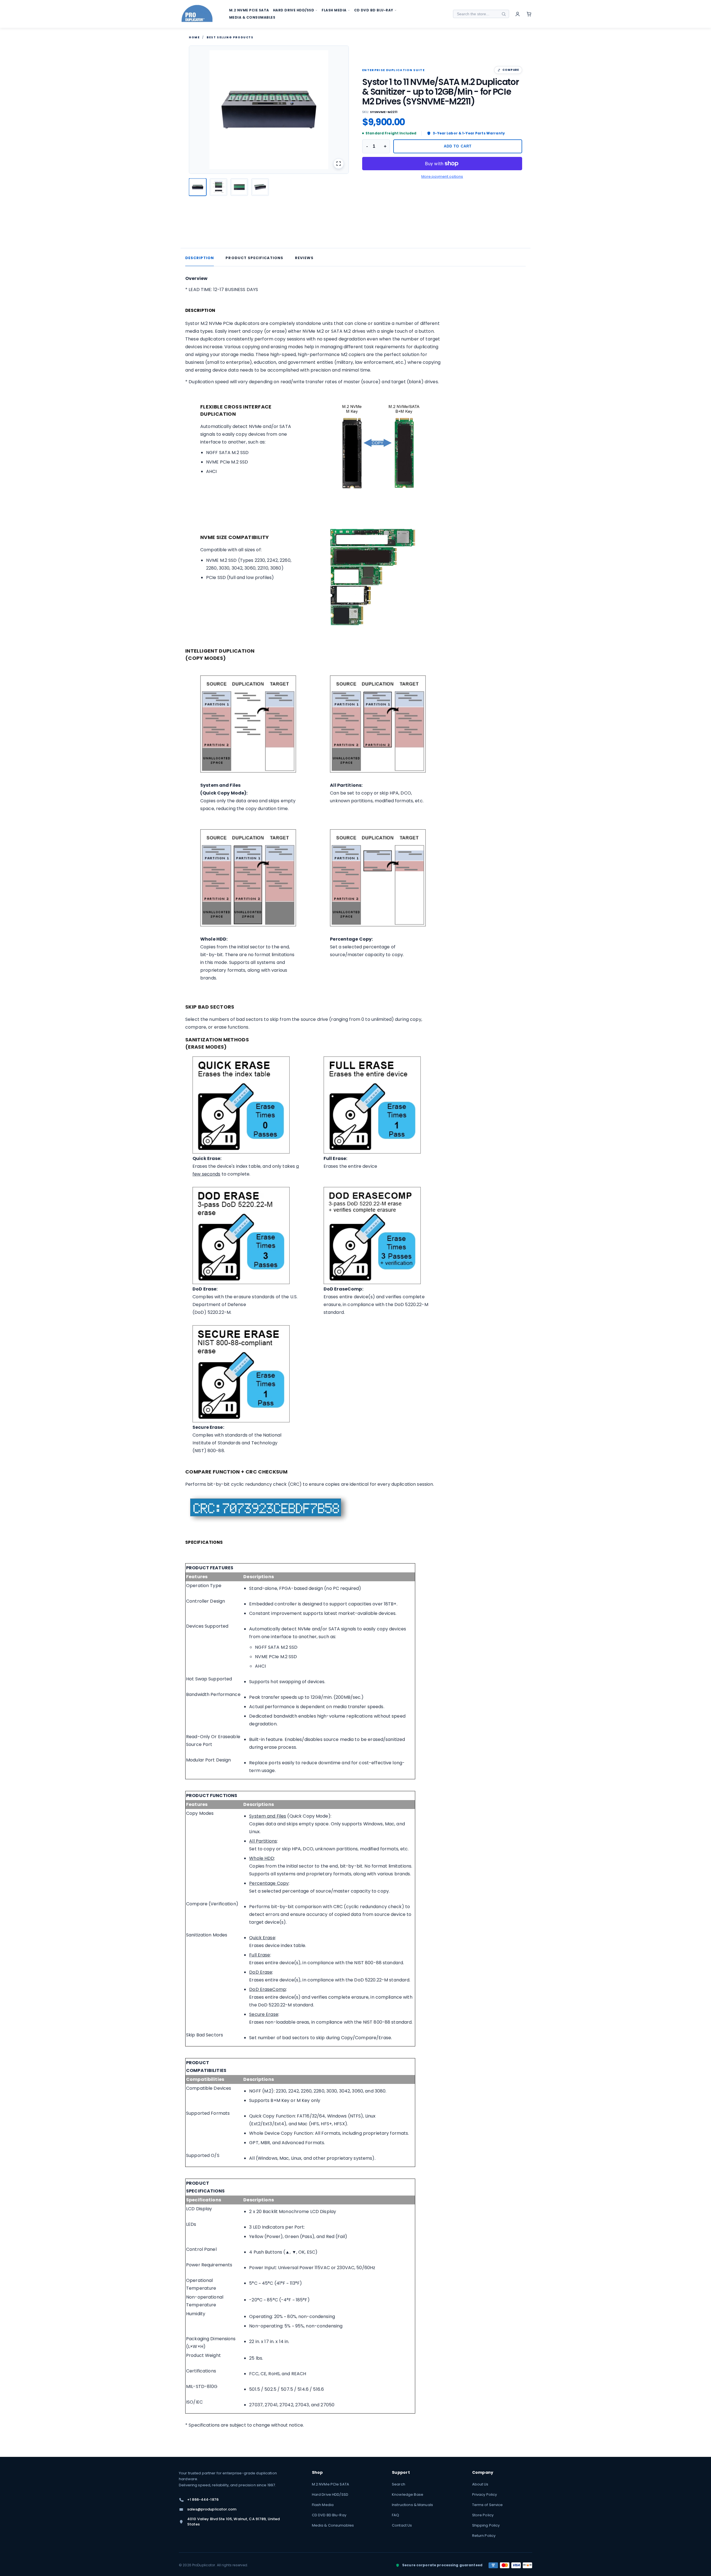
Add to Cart (458, 146)
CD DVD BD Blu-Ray (329, 2515)
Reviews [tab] (304, 258)
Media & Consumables (333, 2525)
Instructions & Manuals (412, 2505)
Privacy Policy (485, 2494)
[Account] (518, 14)
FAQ (395, 2515)
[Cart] (529, 14)
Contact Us (402, 2525)
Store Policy (483, 2515)
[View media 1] (198, 187)
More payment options (442, 176)
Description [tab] (200, 258)
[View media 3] (239, 187)
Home (194, 37)
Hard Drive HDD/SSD (330, 2494)
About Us (480, 2484)
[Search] (504, 14)
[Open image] (339, 164)
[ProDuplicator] (197, 14)
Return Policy (484, 2536)
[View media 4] (260, 187)
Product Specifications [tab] (254, 258)
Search (399, 2484)
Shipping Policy (486, 2525)
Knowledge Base (408, 2494)
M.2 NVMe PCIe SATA (331, 2484)
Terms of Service (488, 2505)
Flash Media (323, 2505)
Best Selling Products (230, 37)
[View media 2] (218, 187)
